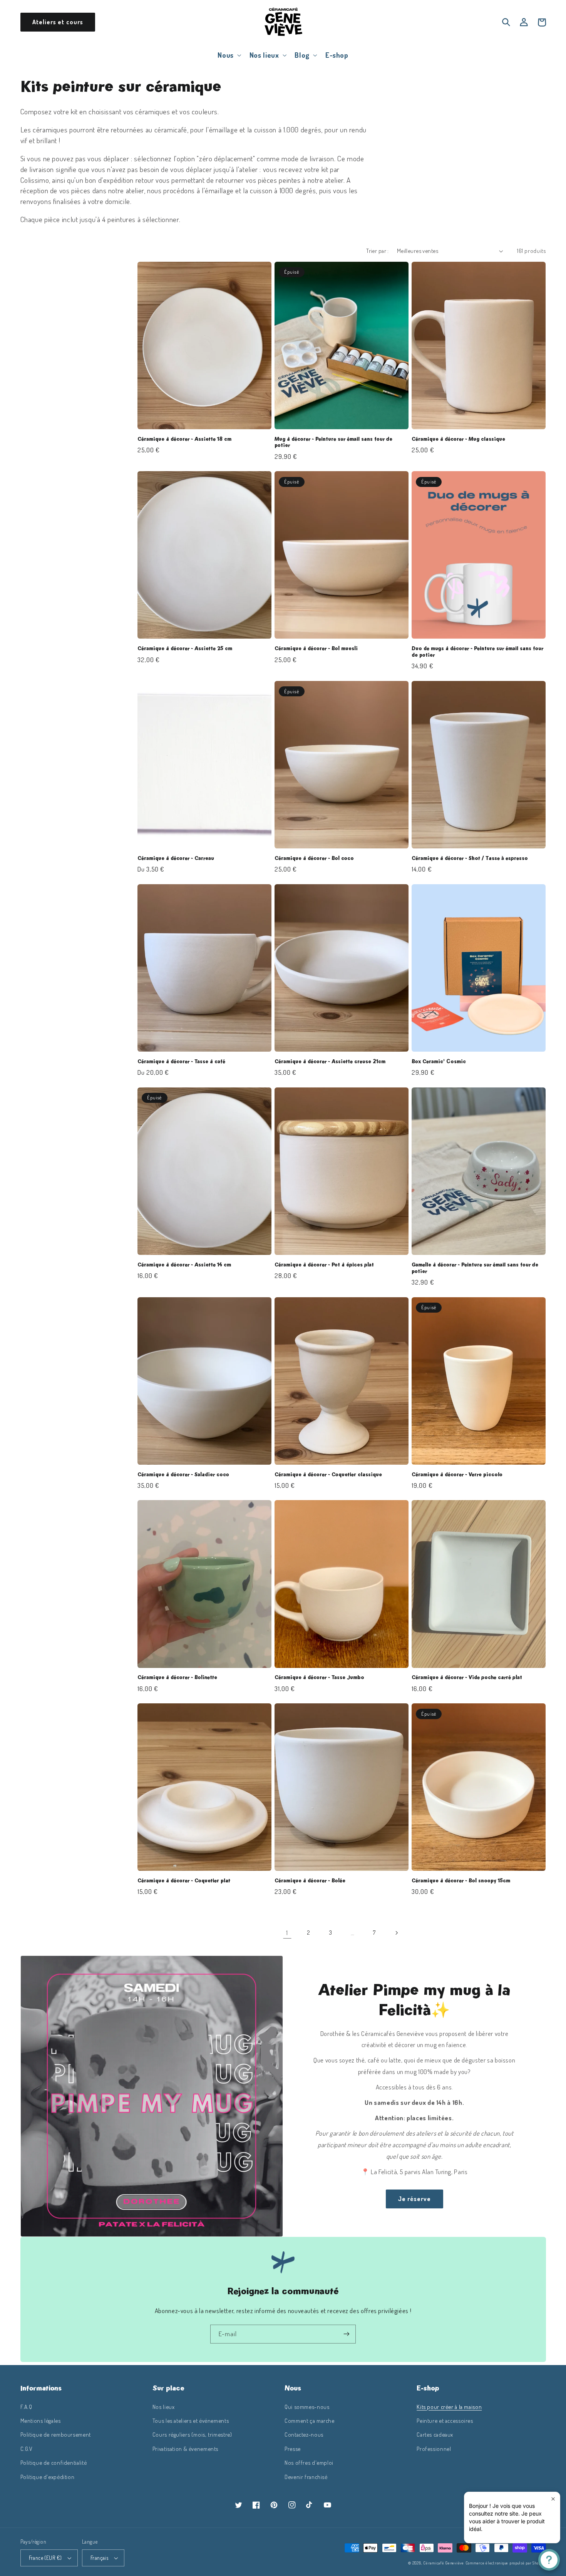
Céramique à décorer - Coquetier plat (184, 1881)
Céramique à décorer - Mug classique (458, 439)
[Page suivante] (396, 1933)
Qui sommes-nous (307, 2407)
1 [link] (287, 1933)
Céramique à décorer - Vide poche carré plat (467, 1678)
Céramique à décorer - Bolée (310, 1881)
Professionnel (434, 2449)
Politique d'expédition (48, 2477)
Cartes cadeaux (435, 2434)
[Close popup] (553, 2499)
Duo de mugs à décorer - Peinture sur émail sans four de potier (477, 652)
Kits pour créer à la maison (449, 2407)
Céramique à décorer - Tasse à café (181, 1062)
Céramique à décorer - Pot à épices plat (324, 1265)
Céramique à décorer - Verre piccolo (457, 1475)
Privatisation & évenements (185, 2449)
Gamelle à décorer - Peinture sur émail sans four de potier (475, 1268)
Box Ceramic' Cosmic (439, 1062)
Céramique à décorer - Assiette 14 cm (184, 1265)
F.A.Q (26, 2407)
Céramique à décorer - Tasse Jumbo (319, 1678)
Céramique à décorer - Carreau (176, 858)
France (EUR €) (45, 2558)
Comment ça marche (310, 2420)
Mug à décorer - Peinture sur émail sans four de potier (333, 442)
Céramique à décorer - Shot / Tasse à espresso (470, 858)
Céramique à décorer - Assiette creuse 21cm (330, 1062)
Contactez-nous (304, 2434)
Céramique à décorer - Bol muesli (316, 649)
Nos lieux (164, 2407)
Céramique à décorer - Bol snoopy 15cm (461, 1881)
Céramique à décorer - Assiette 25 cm (185, 649)
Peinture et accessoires (445, 2420)
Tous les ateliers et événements (191, 2420)
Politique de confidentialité (54, 2462)
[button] (229, 55)
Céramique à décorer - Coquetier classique (328, 1475)
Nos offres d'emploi (309, 2462)
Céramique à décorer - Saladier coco (183, 1475)
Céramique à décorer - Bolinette (177, 1678)
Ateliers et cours (58, 22)
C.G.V (27, 2449)
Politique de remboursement (56, 2434)
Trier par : (378, 251)
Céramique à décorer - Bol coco (314, 858)
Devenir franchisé (306, 2477)
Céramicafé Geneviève (444, 2563)
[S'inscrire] (347, 2334)
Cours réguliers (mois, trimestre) (192, 2434)
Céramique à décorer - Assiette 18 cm (184, 439)
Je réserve (415, 2199)
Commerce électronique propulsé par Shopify (506, 2563)
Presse (293, 2449)
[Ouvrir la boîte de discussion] (549, 2560)
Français (99, 2558)
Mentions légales (41, 2420)
